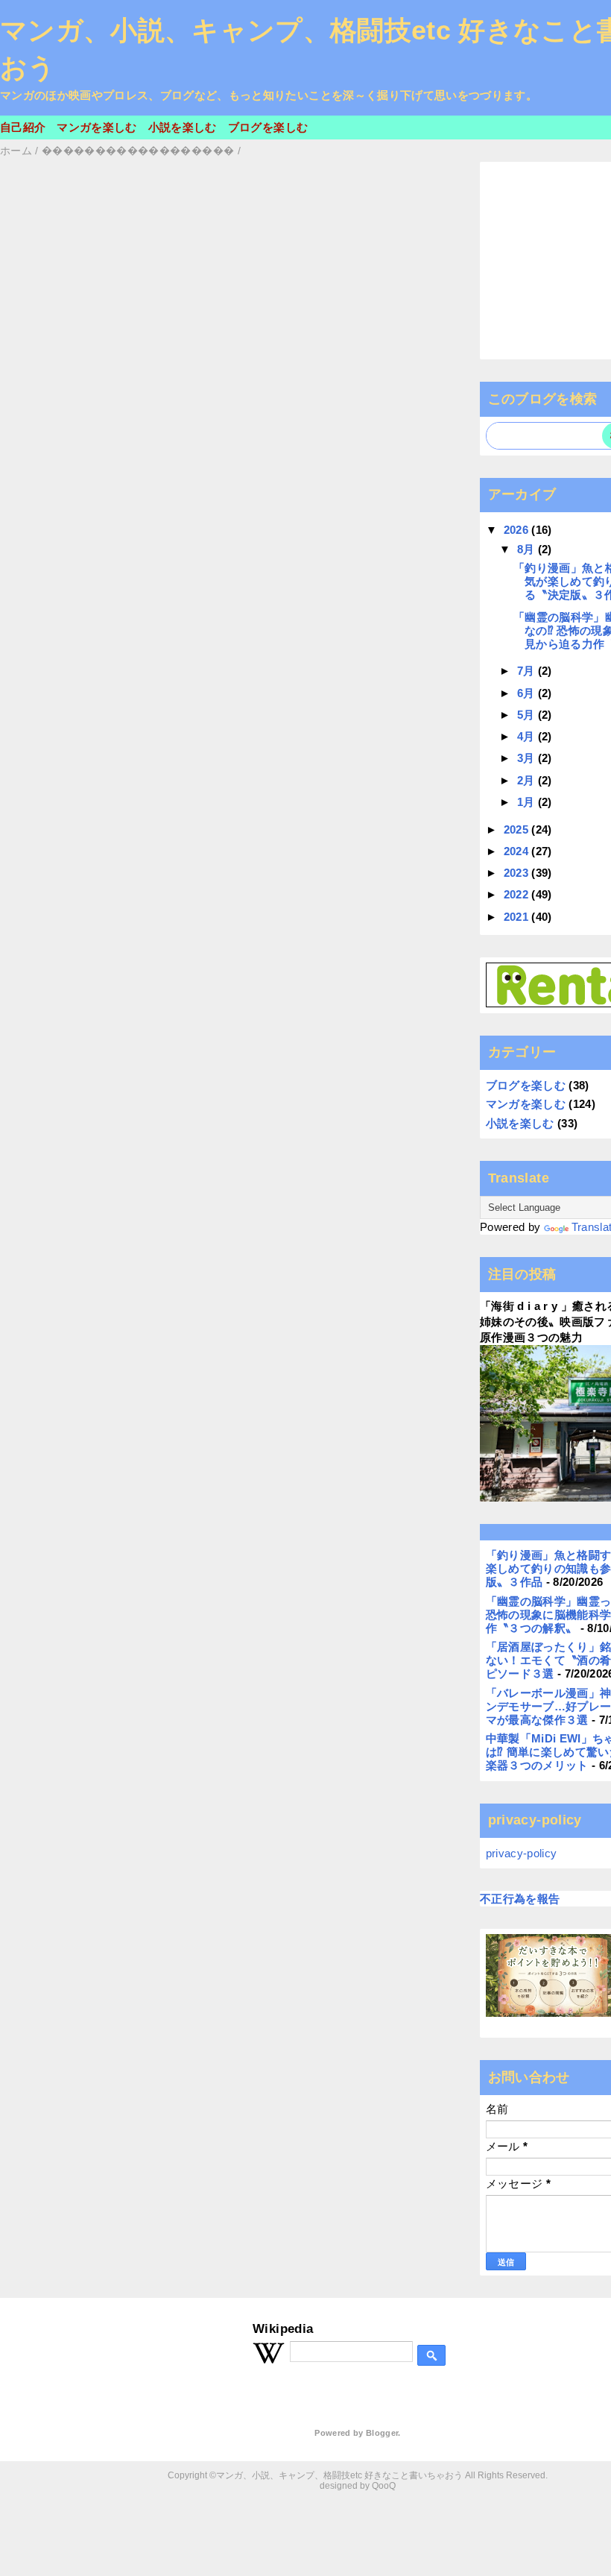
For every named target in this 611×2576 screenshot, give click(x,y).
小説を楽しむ (183, 127)
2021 (518, 917)
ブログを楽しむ (268, 127)
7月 (528, 671)
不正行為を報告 (520, 1899)
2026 (518, 530)
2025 (518, 829)
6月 (528, 693)
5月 (528, 715)
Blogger (382, 2433)
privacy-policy (522, 1853)
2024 (518, 851)
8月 (528, 549)
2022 (518, 894)
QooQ (384, 2486)
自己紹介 (23, 127)
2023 (518, 873)
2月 (528, 780)
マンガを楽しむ (96, 127)
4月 (528, 736)
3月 (528, 758)
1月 (528, 802)
